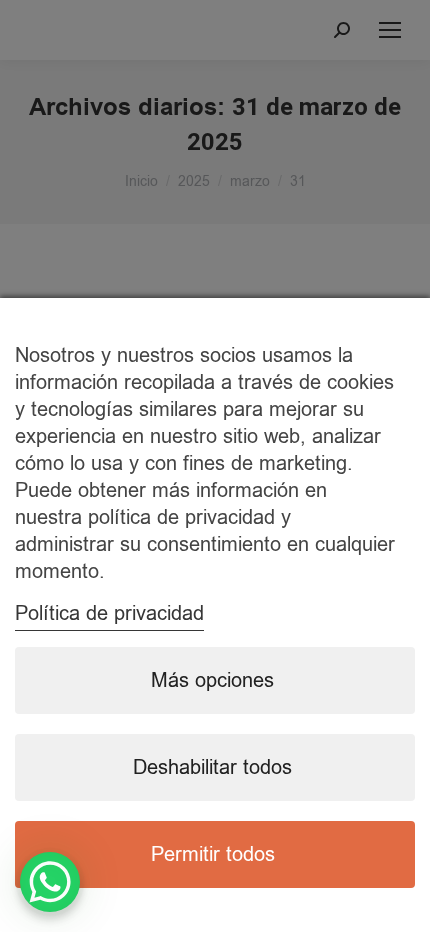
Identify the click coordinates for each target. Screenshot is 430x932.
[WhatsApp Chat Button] (50, 882)
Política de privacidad (109, 613)
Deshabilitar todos (212, 767)
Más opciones (212, 680)
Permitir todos (213, 854)
